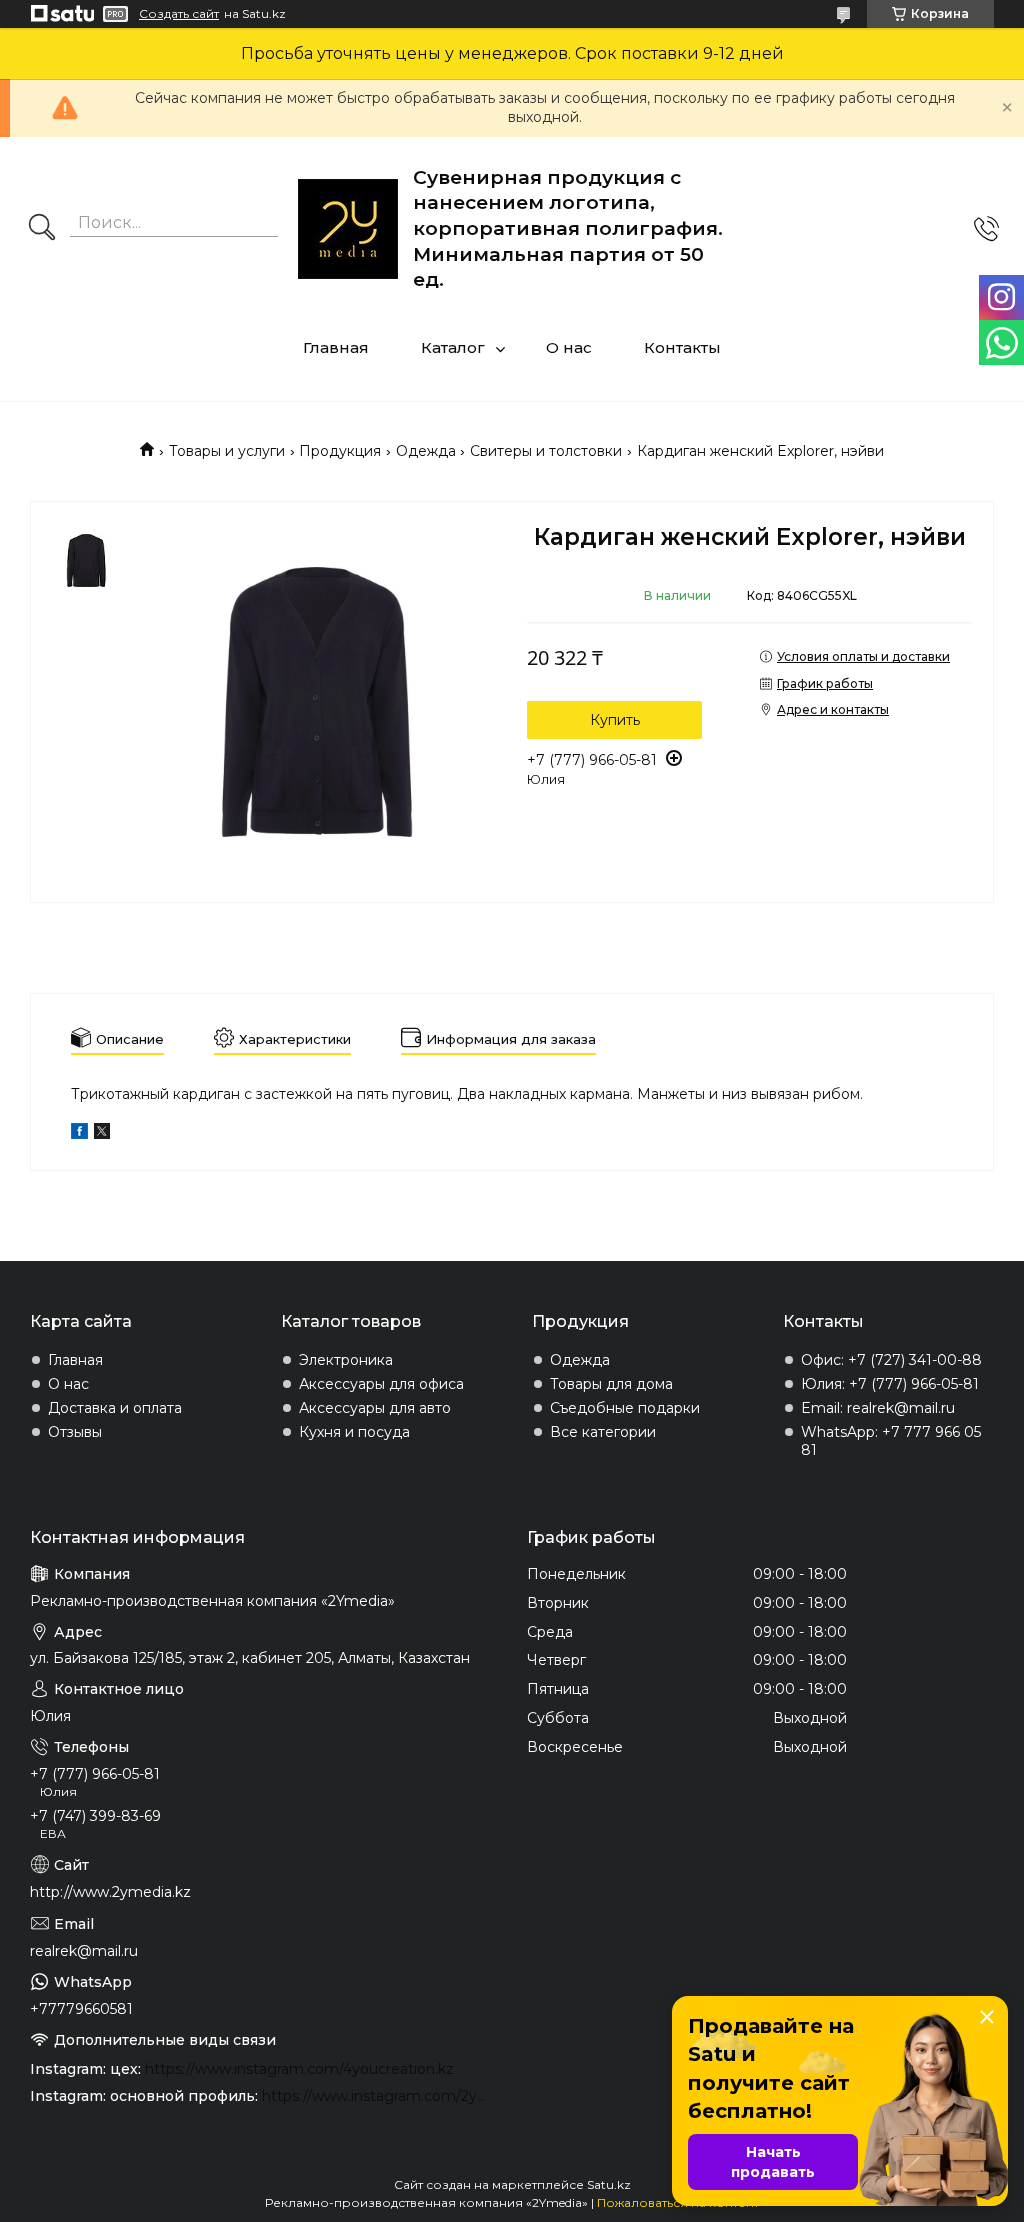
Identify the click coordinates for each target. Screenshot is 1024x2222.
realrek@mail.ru (84, 1951)
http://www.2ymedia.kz (110, 1892)
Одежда (426, 451)
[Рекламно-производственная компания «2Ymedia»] (348, 229)
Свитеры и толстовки (546, 451)
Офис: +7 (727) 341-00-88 (891, 1360)
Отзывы (75, 1432)
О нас (569, 347)
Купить (615, 720)
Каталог (453, 347)
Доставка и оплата (115, 1408)
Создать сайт (179, 14)
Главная (336, 347)
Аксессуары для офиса (381, 1384)
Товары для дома (611, 1384)
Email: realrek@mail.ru (878, 1408)
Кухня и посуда (354, 1432)
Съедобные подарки (625, 1408)
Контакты (682, 347)
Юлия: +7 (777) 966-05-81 (890, 1384)
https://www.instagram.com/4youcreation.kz (299, 2069)
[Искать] (42, 229)
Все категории (603, 1432)
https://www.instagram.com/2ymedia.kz (379, 2096)
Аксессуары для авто (375, 1408)
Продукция (340, 451)
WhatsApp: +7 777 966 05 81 (891, 1441)
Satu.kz (609, 2184)
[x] (102, 1134)
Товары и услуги (227, 451)
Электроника (346, 1360)
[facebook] (79, 1134)
